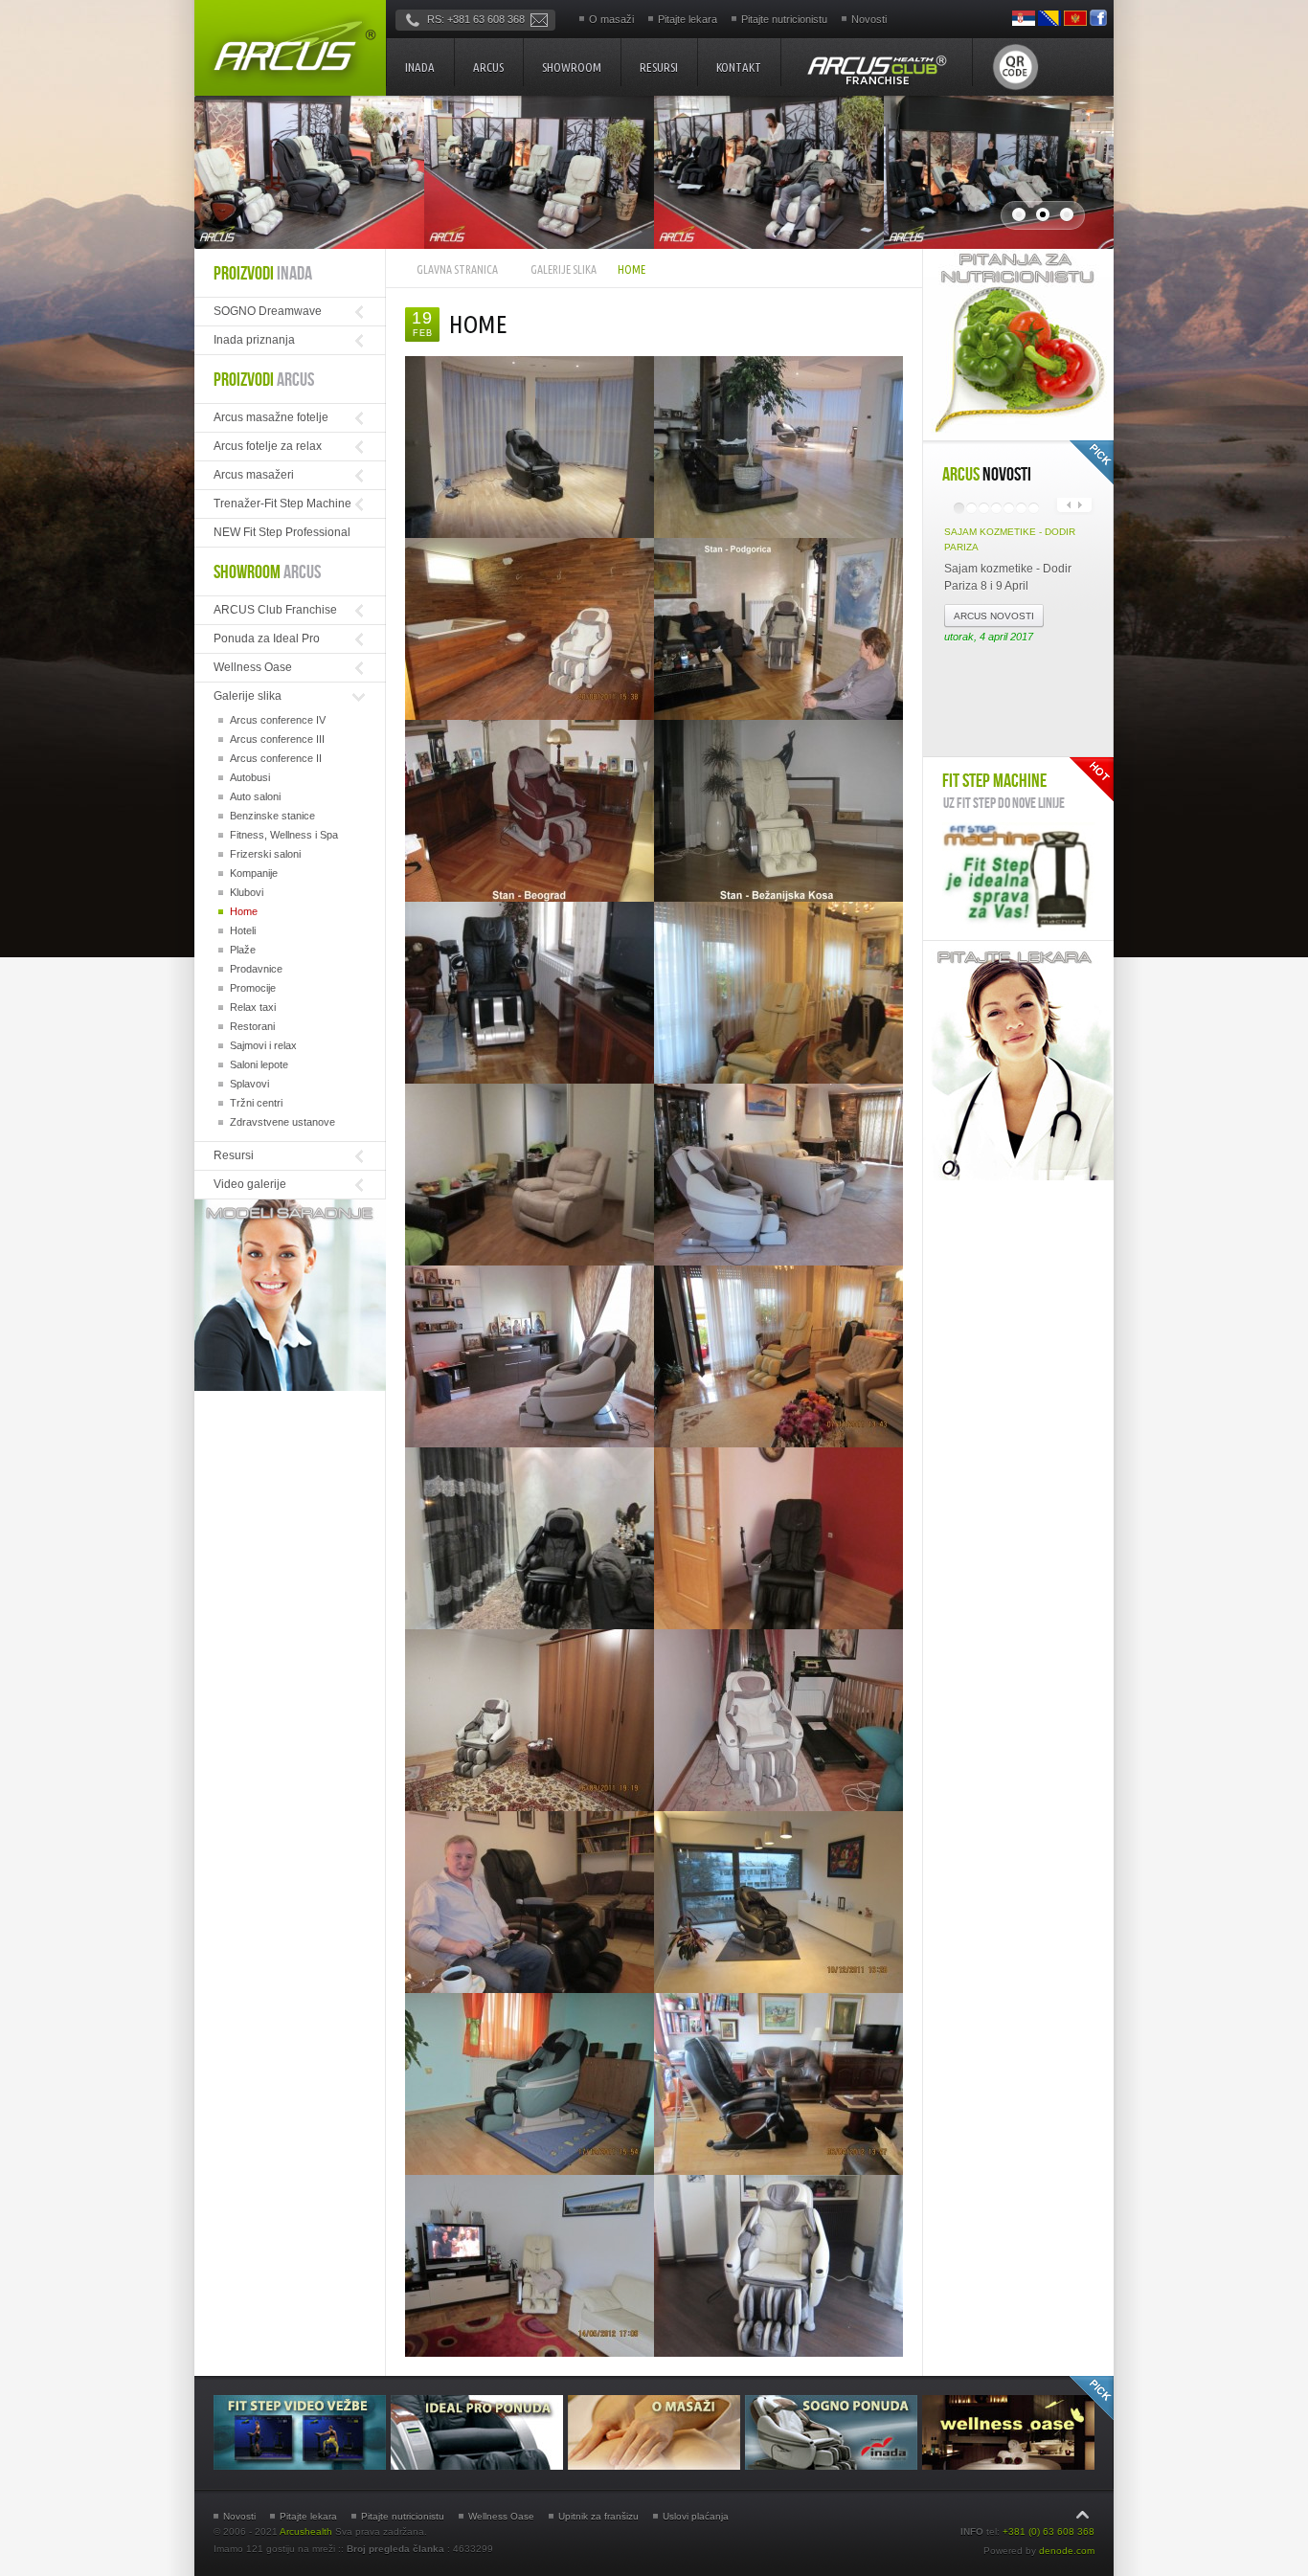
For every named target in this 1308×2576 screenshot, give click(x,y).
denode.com (1067, 2551)
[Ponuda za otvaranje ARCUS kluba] (876, 69)
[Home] (290, 48)
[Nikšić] (778, 2084)
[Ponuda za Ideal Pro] (479, 2466)
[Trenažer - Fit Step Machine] (1019, 876)
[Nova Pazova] (530, 1538)
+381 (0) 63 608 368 (1049, 2531)
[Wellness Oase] (1008, 2466)
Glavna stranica (457, 269)
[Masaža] (656, 2466)
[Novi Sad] (530, 629)
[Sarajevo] (530, 1720)
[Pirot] (778, 1720)
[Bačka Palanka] (778, 1538)
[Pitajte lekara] (1019, 1176)
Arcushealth (306, 2531)
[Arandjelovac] (530, 2084)
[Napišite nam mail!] (539, 19)
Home (478, 324)
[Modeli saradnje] (290, 1387)
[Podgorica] (778, 629)
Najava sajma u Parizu (1003, 532)
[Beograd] (530, 811)
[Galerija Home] (530, 2266)
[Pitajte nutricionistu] (1019, 437)
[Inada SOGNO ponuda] (834, 2466)
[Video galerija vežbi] (302, 2466)
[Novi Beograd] (530, 447)
